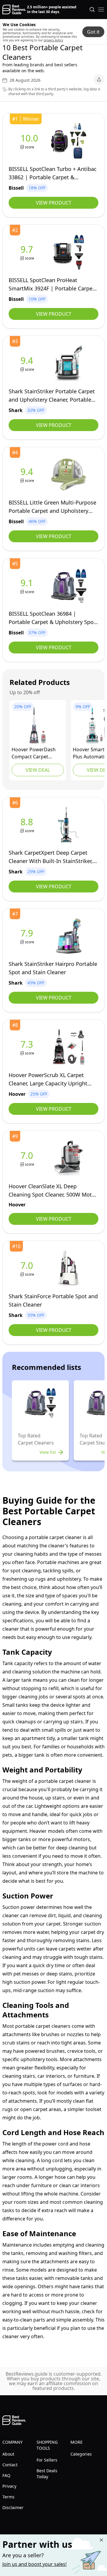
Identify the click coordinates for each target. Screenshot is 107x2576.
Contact (10, 2465)
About (8, 2454)
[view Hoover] (38, 725)
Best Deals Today (47, 2474)
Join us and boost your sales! (34, 2564)
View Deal (38, 770)
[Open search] (92, 10)
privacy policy (53, 40)
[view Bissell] (30, 141)
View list (48, 1452)
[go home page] (14, 10)
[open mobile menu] (101, 10)
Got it (93, 32)
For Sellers (47, 2460)
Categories (81, 2454)
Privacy (9, 2486)
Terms (8, 2497)
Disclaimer (13, 2507)
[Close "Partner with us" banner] (101, 2540)
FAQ (6, 2475)
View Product (54, 203)
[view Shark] (28, 363)
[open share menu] (99, 79)
